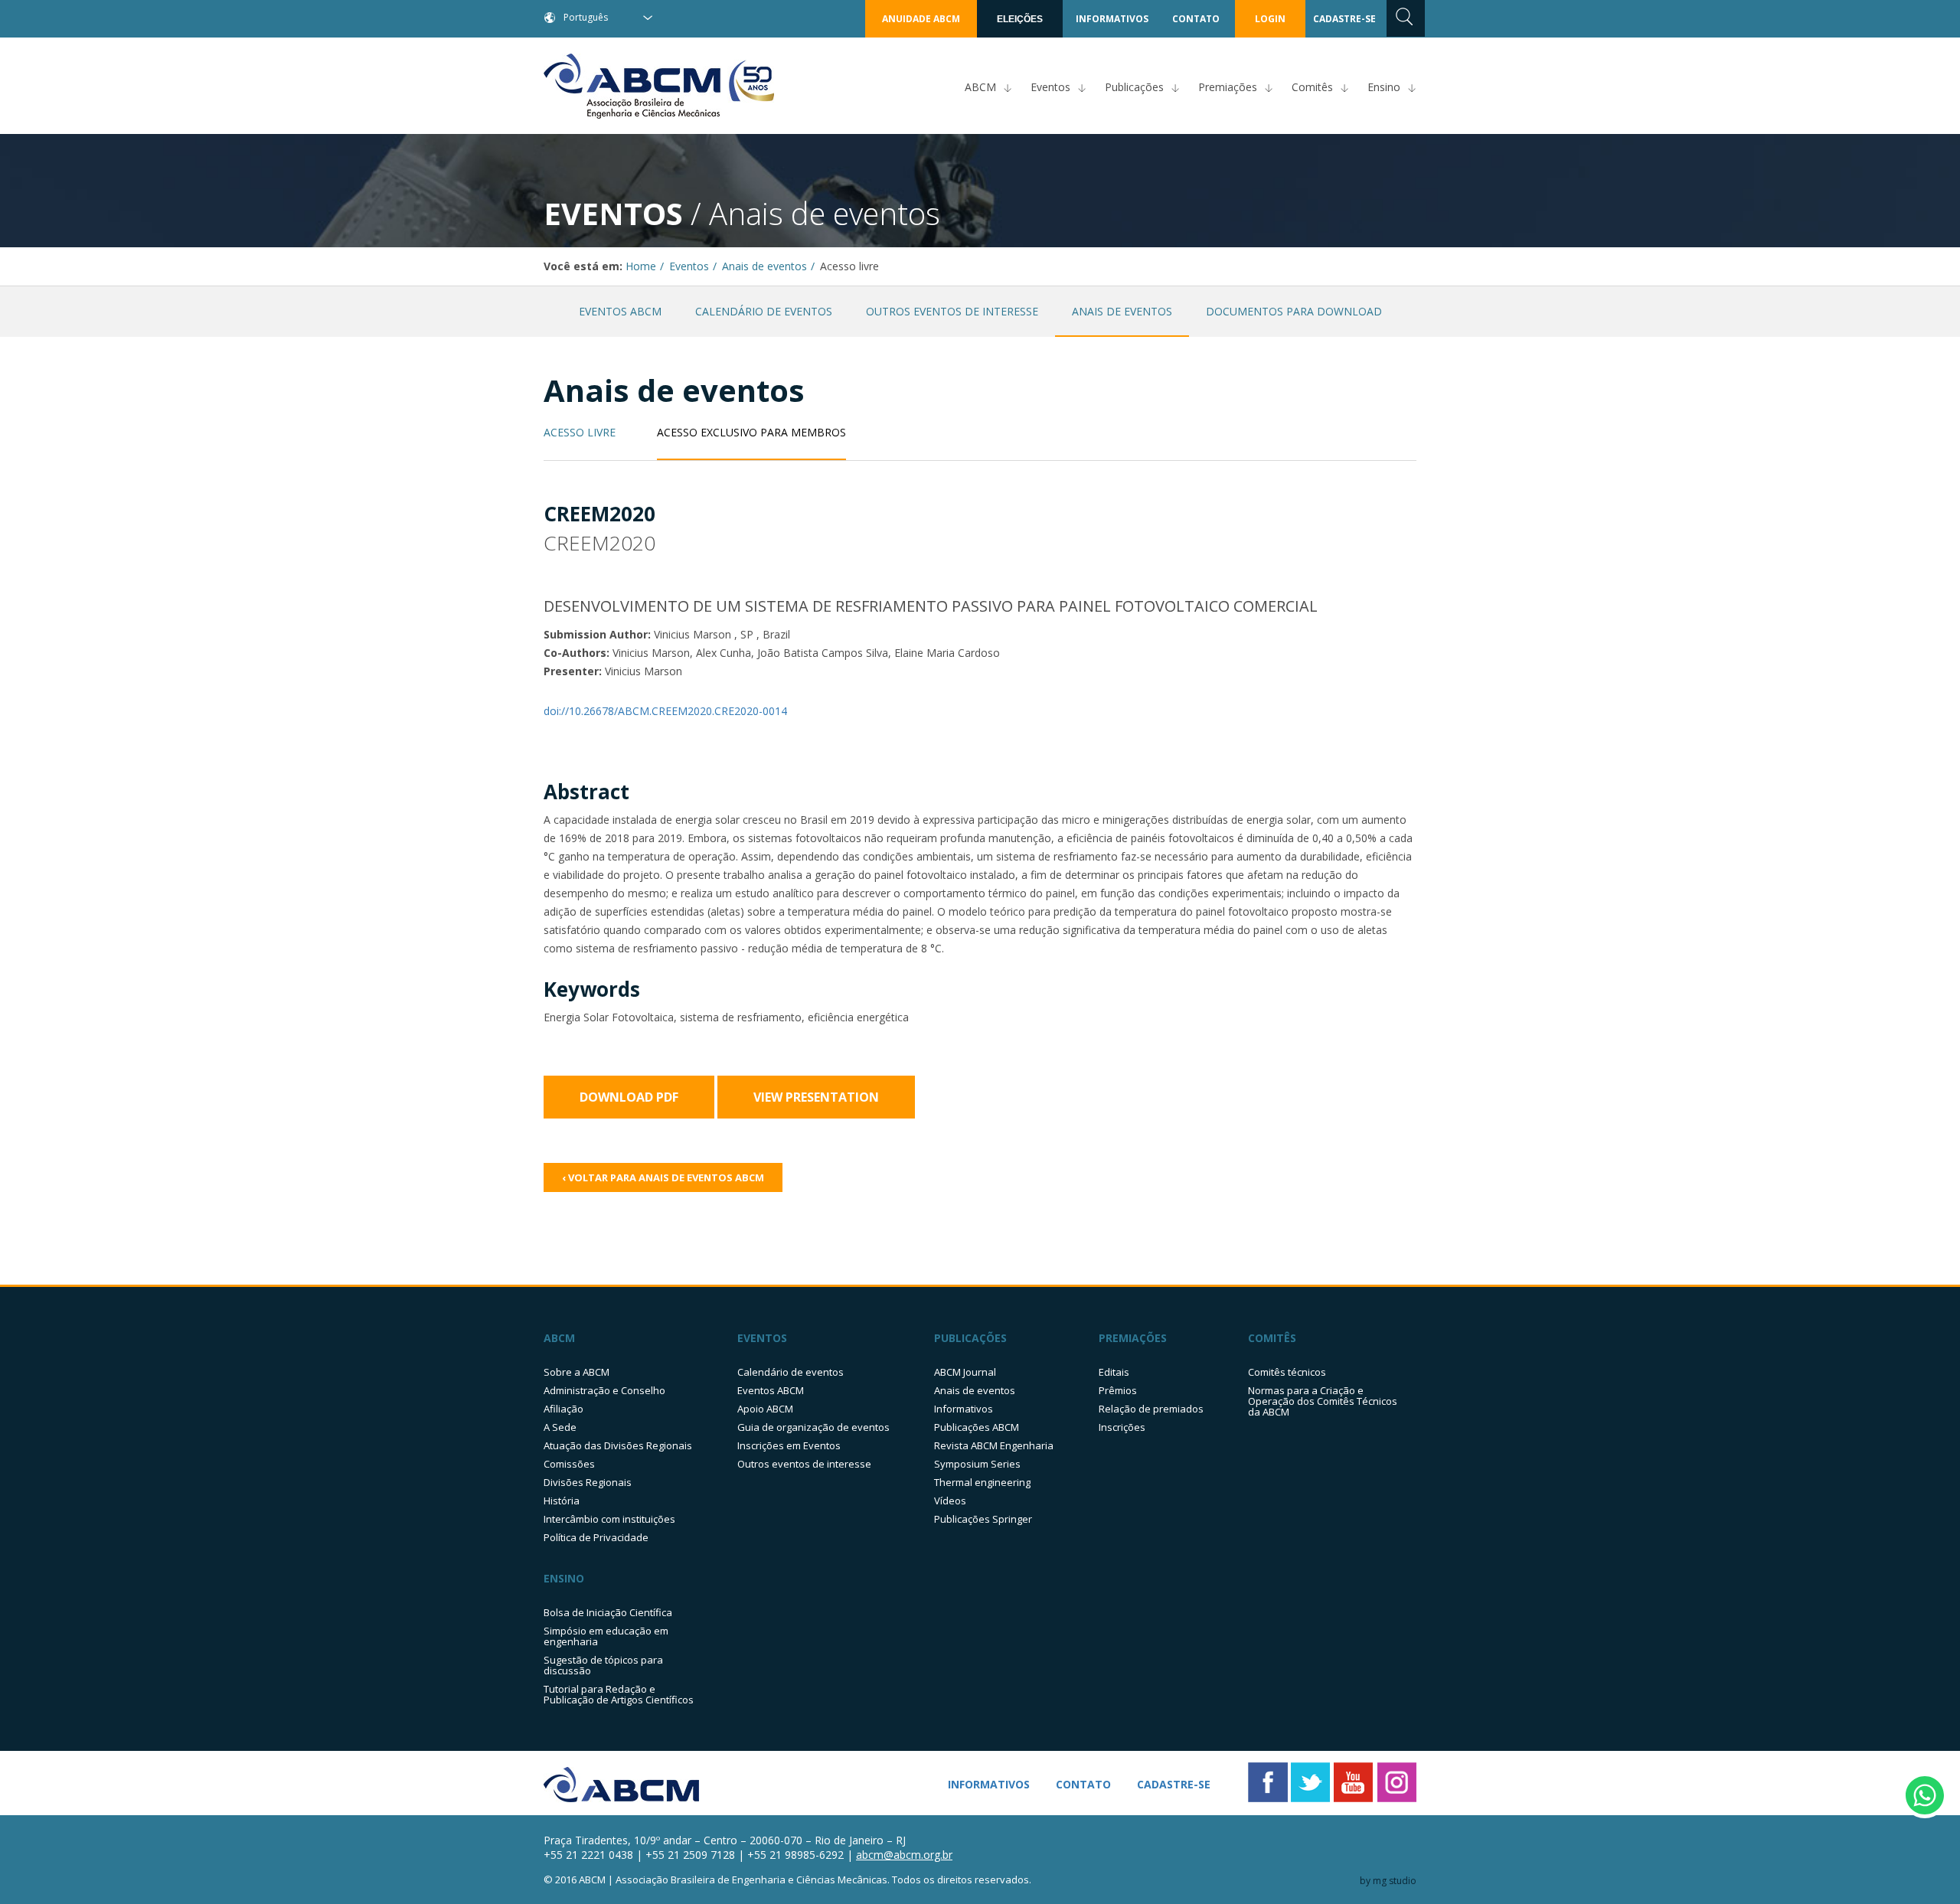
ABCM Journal (965, 1372)
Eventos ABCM (620, 311)
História (562, 1501)
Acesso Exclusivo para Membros (751, 433)
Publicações (1134, 87)
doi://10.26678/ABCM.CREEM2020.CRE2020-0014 (665, 711)
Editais (1114, 1372)
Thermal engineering (982, 1482)
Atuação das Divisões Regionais (618, 1445)
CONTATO (1196, 19)
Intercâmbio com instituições (609, 1519)
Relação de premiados (1151, 1409)
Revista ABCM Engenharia (994, 1445)
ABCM (980, 87)
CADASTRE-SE (1344, 19)
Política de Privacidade (596, 1537)
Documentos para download (1294, 311)
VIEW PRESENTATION (816, 1097)
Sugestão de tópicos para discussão (603, 1665)
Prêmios (1118, 1390)
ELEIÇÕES (1020, 19)
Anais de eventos (764, 266)
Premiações (1228, 87)
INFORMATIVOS (1112, 19)
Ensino (1384, 87)
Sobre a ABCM (577, 1372)
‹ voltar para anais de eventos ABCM (663, 1177)
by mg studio (1388, 1881)
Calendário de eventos (764, 311)
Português (586, 17)
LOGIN (1270, 19)
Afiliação (563, 1409)
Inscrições (1122, 1427)
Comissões (569, 1464)
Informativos (964, 1409)
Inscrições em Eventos (789, 1445)
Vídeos (950, 1501)
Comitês (1312, 87)
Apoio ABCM (765, 1409)
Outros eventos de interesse (952, 311)
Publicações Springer (983, 1519)
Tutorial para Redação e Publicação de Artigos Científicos (619, 1694)
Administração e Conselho (604, 1390)
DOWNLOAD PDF (629, 1097)
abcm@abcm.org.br (904, 1855)
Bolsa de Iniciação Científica (608, 1612)
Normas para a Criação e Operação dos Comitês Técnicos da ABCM (1323, 1401)
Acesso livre (580, 433)
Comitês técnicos (1287, 1372)
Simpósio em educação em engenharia (606, 1636)
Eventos (1050, 87)
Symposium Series (977, 1464)
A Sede (560, 1427)
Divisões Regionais (588, 1482)
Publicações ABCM (977, 1427)
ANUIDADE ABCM (921, 19)
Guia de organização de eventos (813, 1427)
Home (641, 266)
